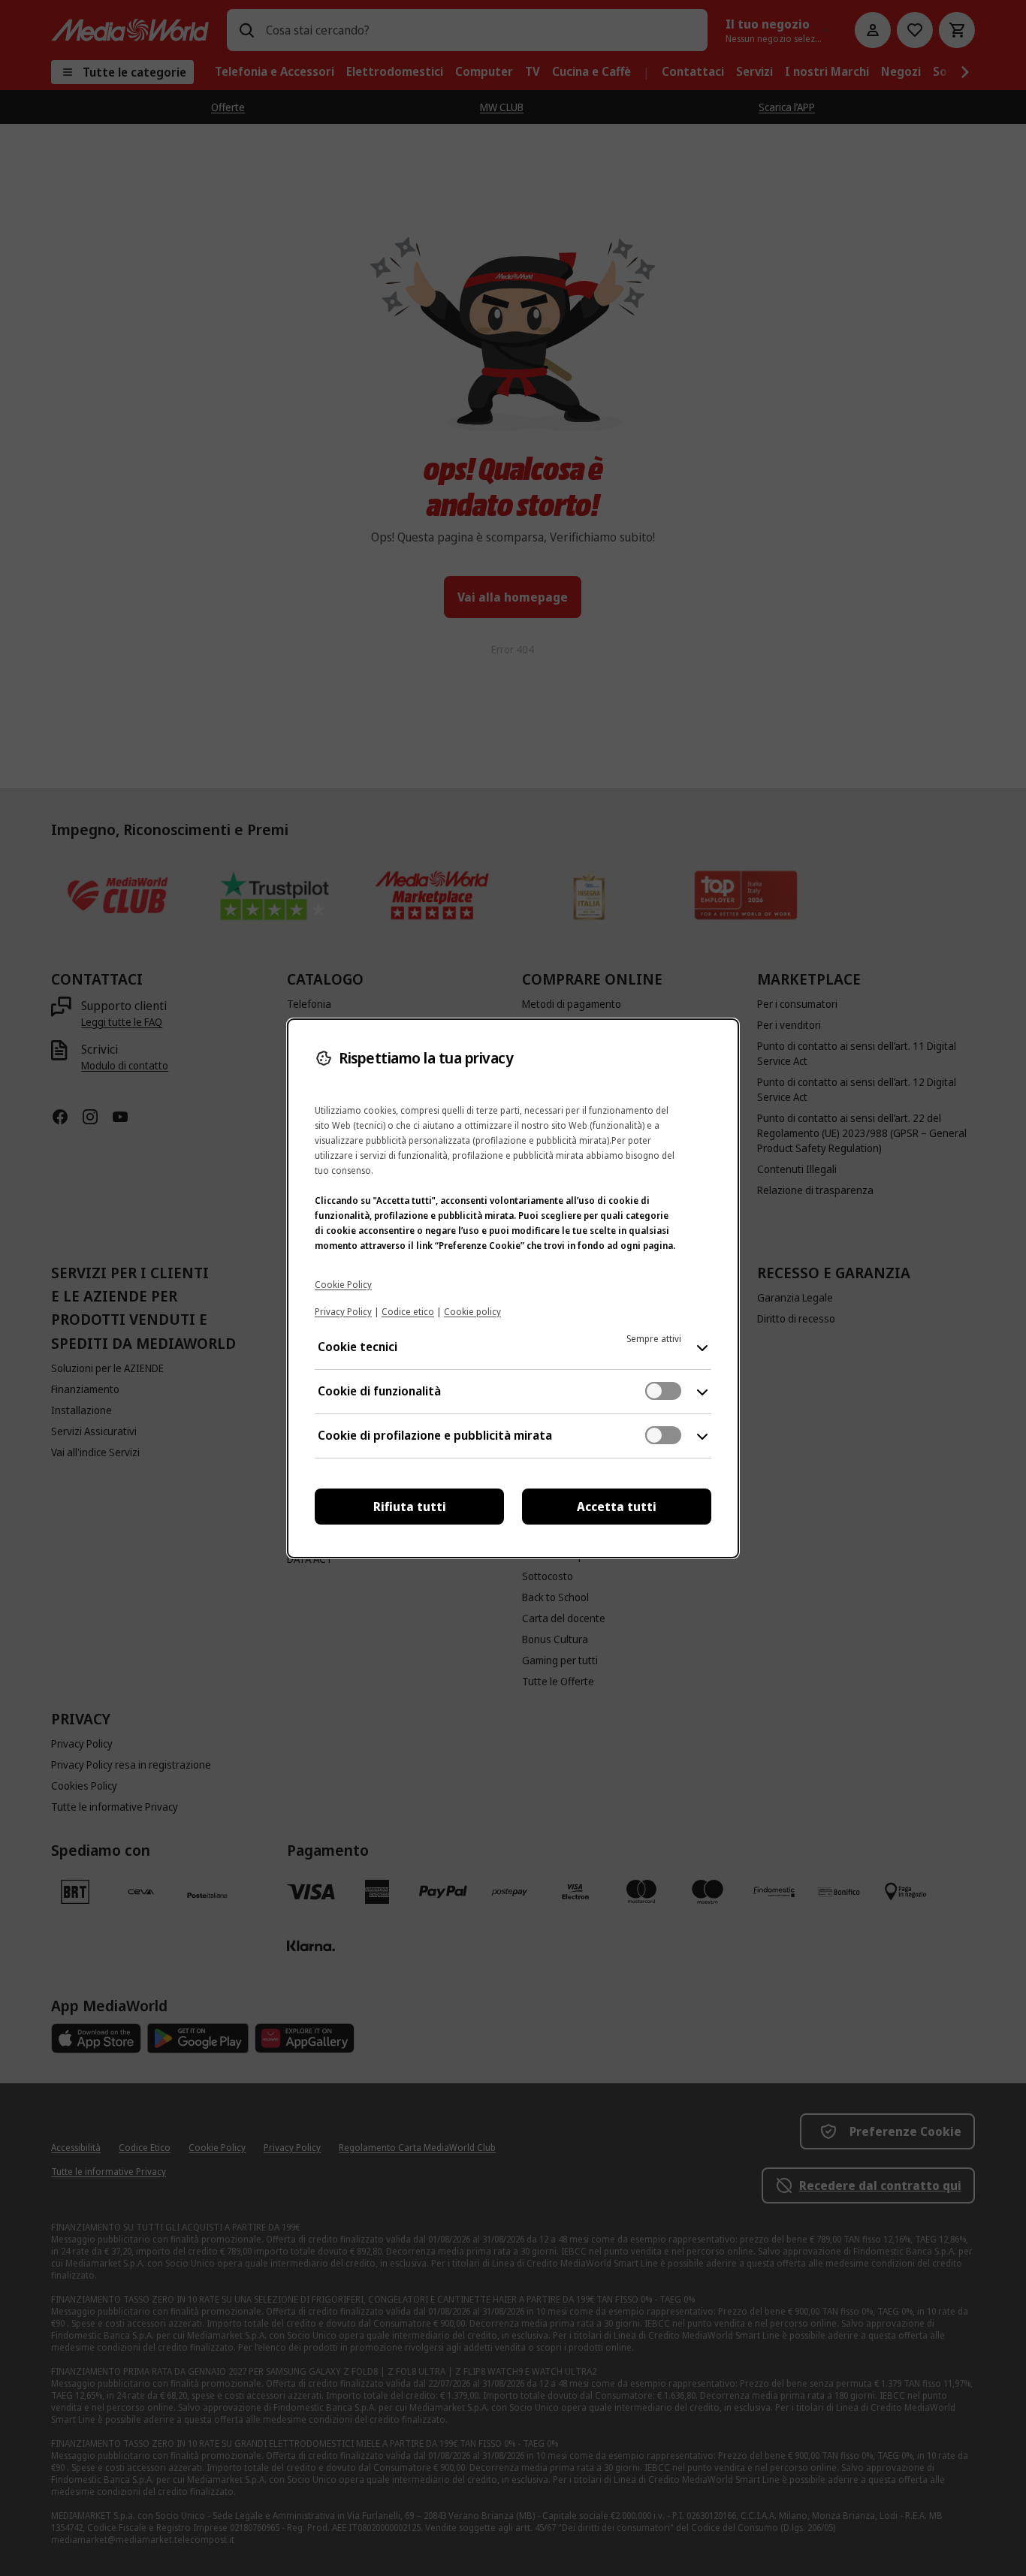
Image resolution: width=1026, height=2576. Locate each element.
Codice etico (408, 1312)
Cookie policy (472, 1312)
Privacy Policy (343, 1312)
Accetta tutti (617, 1507)
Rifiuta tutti (410, 1507)
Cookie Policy (343, 1285)
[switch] (663, 1391)
